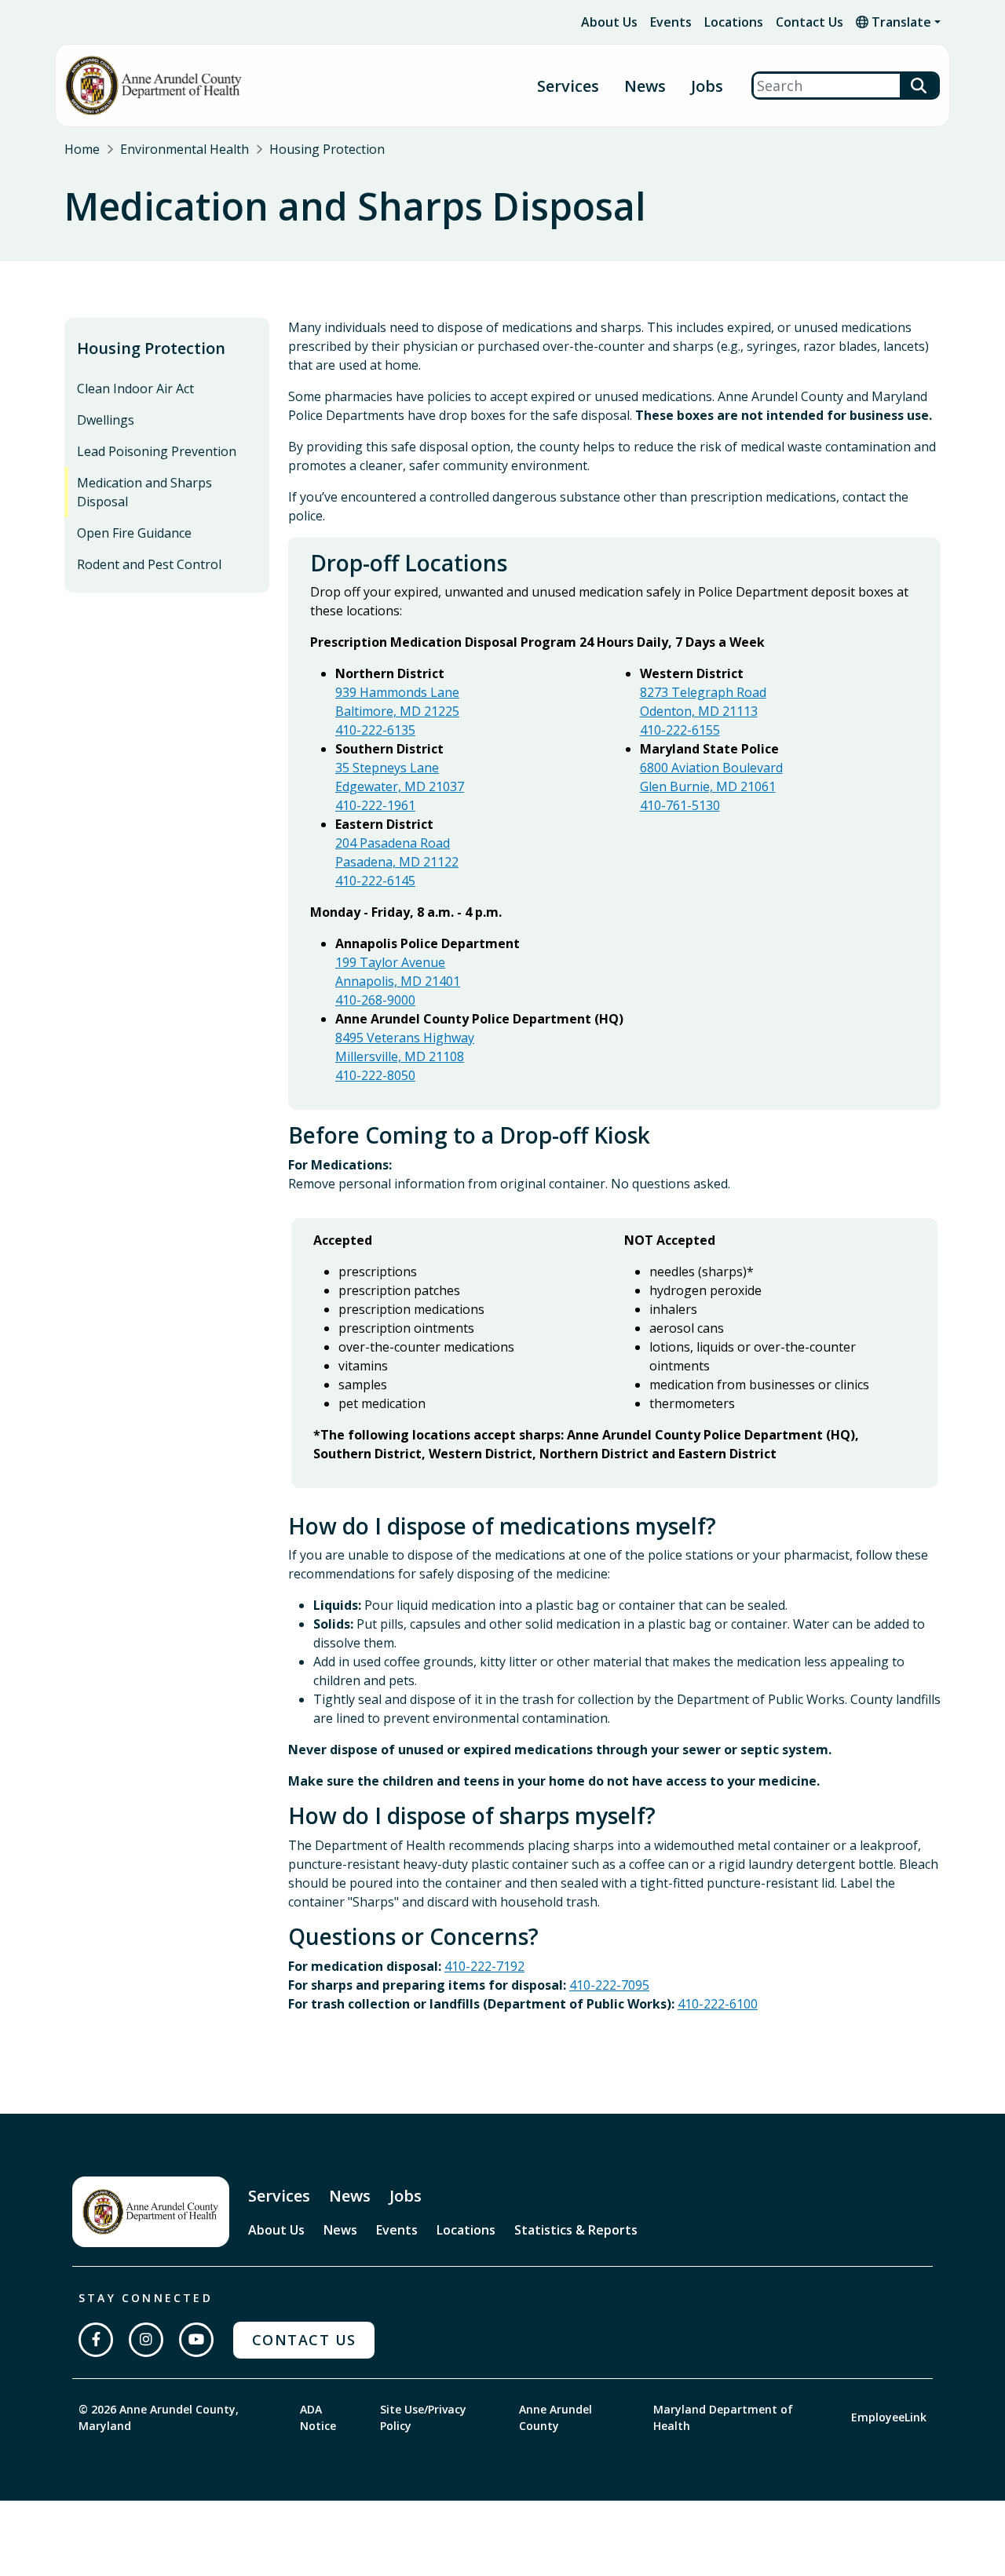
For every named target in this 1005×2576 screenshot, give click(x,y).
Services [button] (568, 86)
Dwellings (106, 420)
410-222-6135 (375, 730)
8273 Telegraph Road (703, 692)
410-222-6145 (375, 881)
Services (279, 2196)
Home (82, 149)
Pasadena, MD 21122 (397, 862)
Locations (734, 22)
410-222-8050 (375, 1075)
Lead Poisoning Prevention (157, 451)
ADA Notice (318, 2417)
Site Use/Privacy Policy (423, 2417)
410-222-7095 (609, 1985)
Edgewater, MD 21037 (400, 786)
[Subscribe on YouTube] (196, 2340)
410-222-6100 (718, 2004)
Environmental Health (185, 149)
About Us (609, 22)
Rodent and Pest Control (149, 564)
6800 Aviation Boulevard (711, 768)
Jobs (707, 86)
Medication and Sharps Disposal (144, 492)
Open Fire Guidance (134, 533)
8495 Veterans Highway (405, 1038)
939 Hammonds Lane (397, 692)
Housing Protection (327, 149)
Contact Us (809, 22)
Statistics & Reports (576, 2230)
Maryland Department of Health (723, 2417)
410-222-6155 (680, 730)
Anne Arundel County (555, 2417)
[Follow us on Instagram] (146, 2340)
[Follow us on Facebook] (96, 2340)
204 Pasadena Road (393, 843)
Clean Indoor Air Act (135, 389)
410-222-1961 (375, 805)
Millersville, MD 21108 (400, 1056)
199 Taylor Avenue (390, 962)
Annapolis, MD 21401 (398, 981)
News (645, 86)
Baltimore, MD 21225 (397, 711)
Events (671, 22)
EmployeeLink (889, 2417)
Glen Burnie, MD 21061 (708, 786)
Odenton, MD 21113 (699, 711)
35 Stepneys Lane (387, 768)
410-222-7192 (484, 1966)
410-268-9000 (375, 1000)
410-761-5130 (680, 805)
